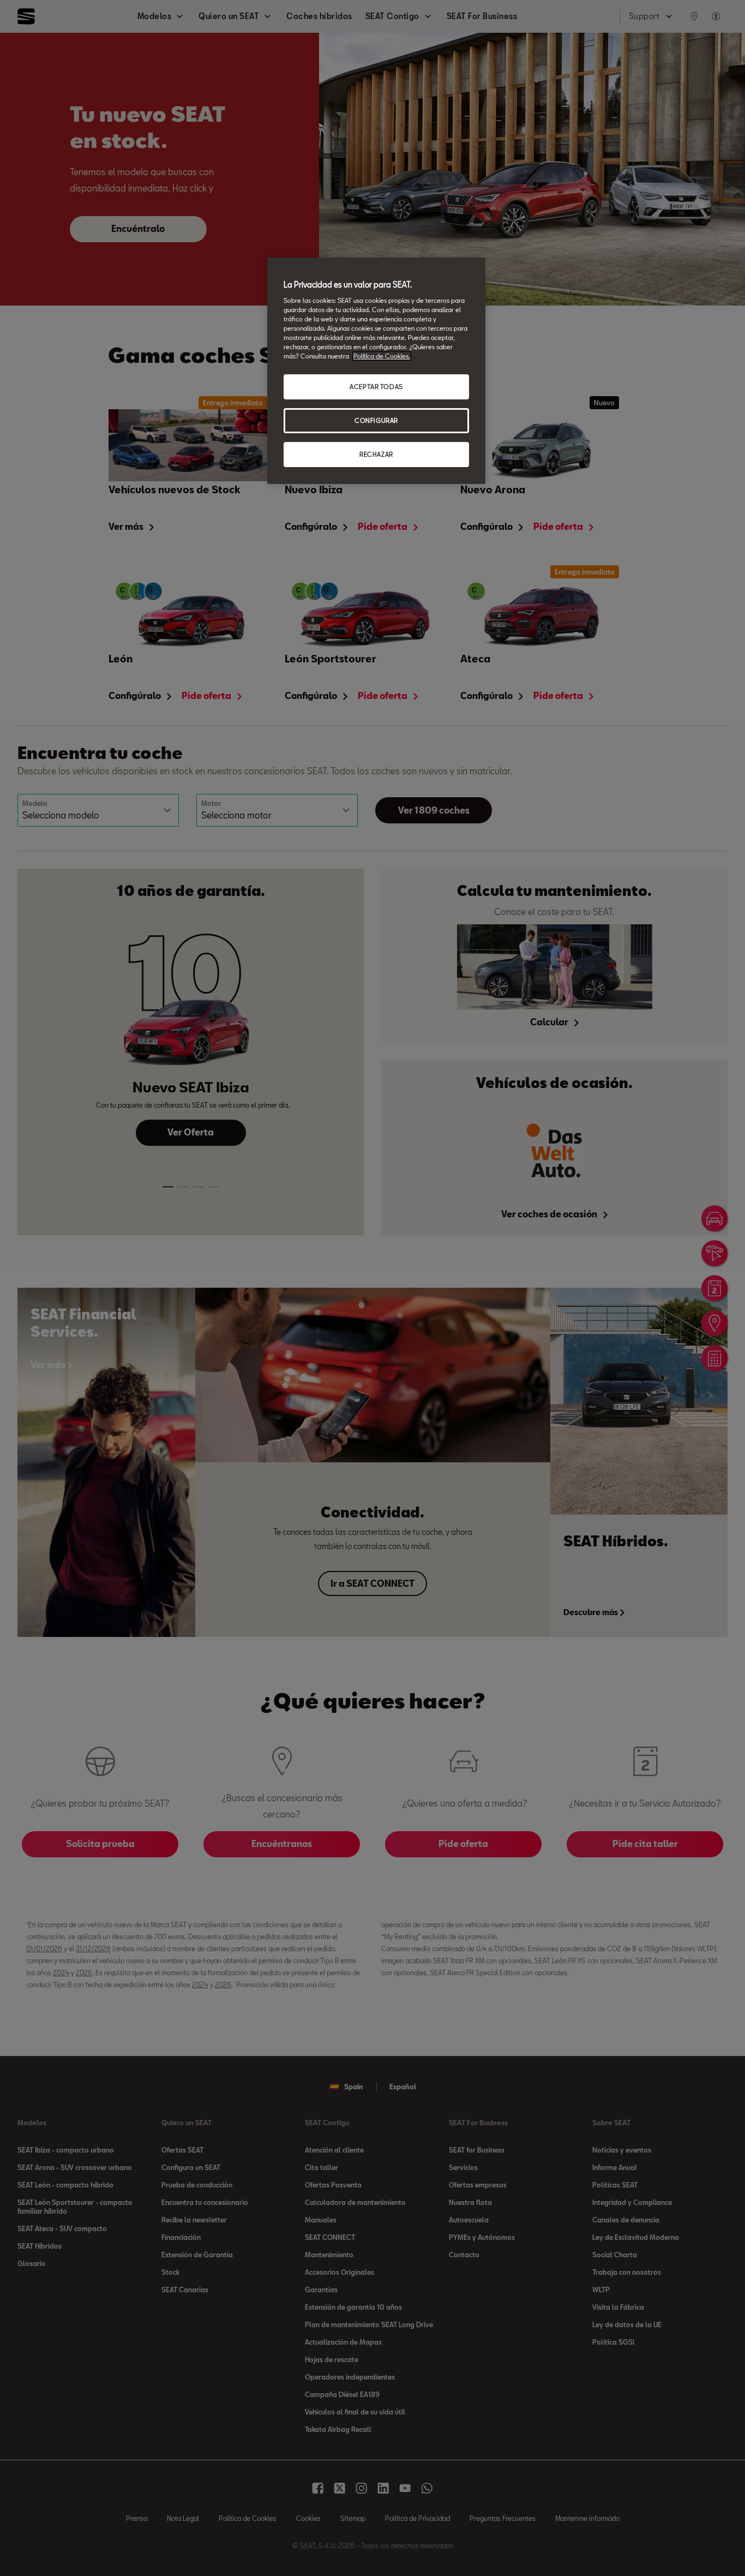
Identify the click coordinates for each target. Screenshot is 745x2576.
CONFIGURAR (376, 420)
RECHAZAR (376, 454)
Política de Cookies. (382, 356)
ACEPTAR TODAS (376, 387)
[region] (376, 371)
